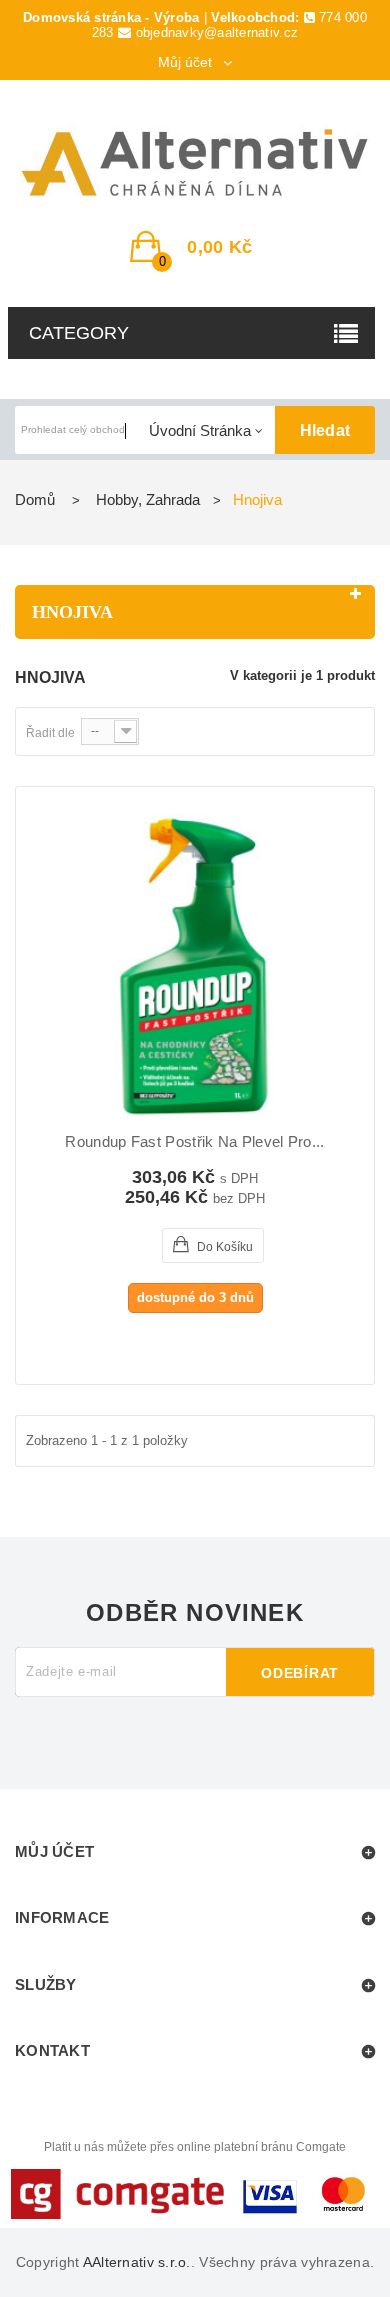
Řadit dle (50, 733)
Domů (35, 499)
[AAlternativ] (195, 163)
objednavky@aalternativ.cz (217, 32)
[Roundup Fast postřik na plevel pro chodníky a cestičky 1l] (195, 966)
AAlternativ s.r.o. (137, 2262)
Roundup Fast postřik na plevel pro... (194, 1142)
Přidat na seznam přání (156, 1245)
